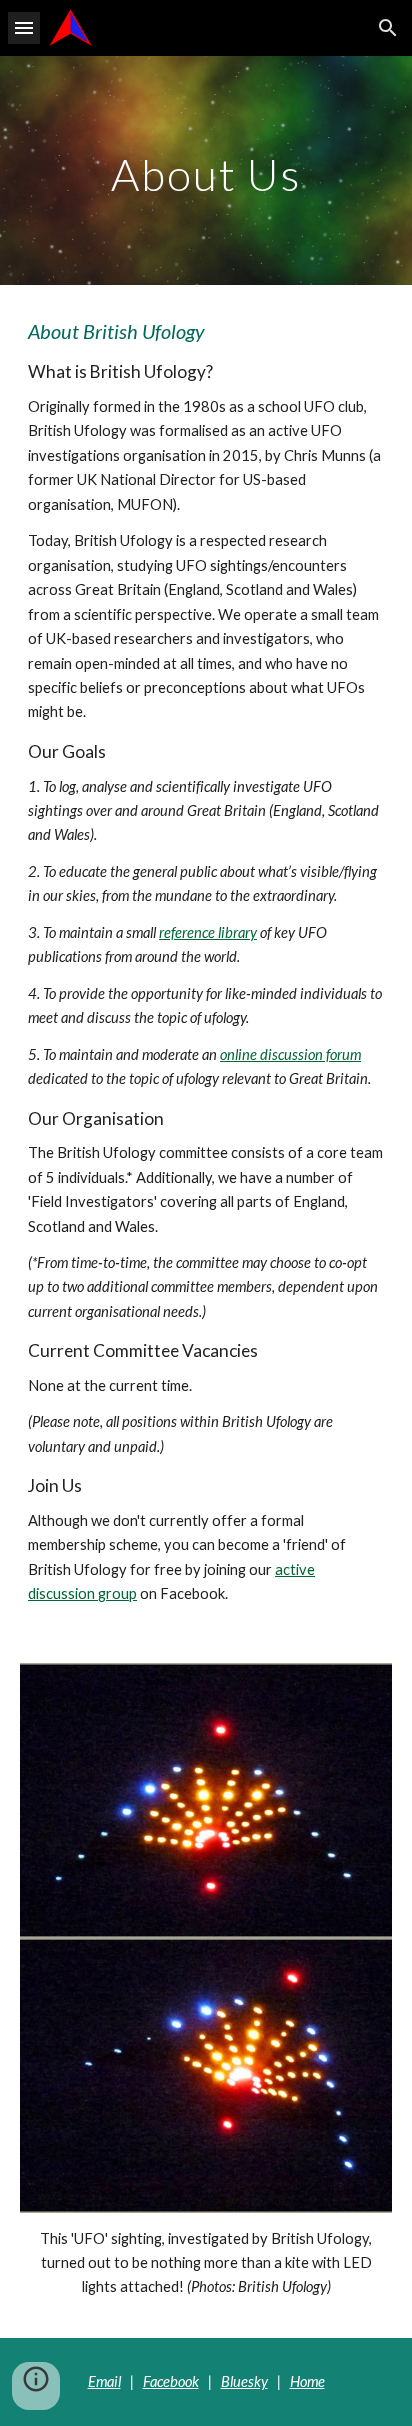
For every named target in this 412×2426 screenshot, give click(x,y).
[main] (206, 170)
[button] (24, 27)
